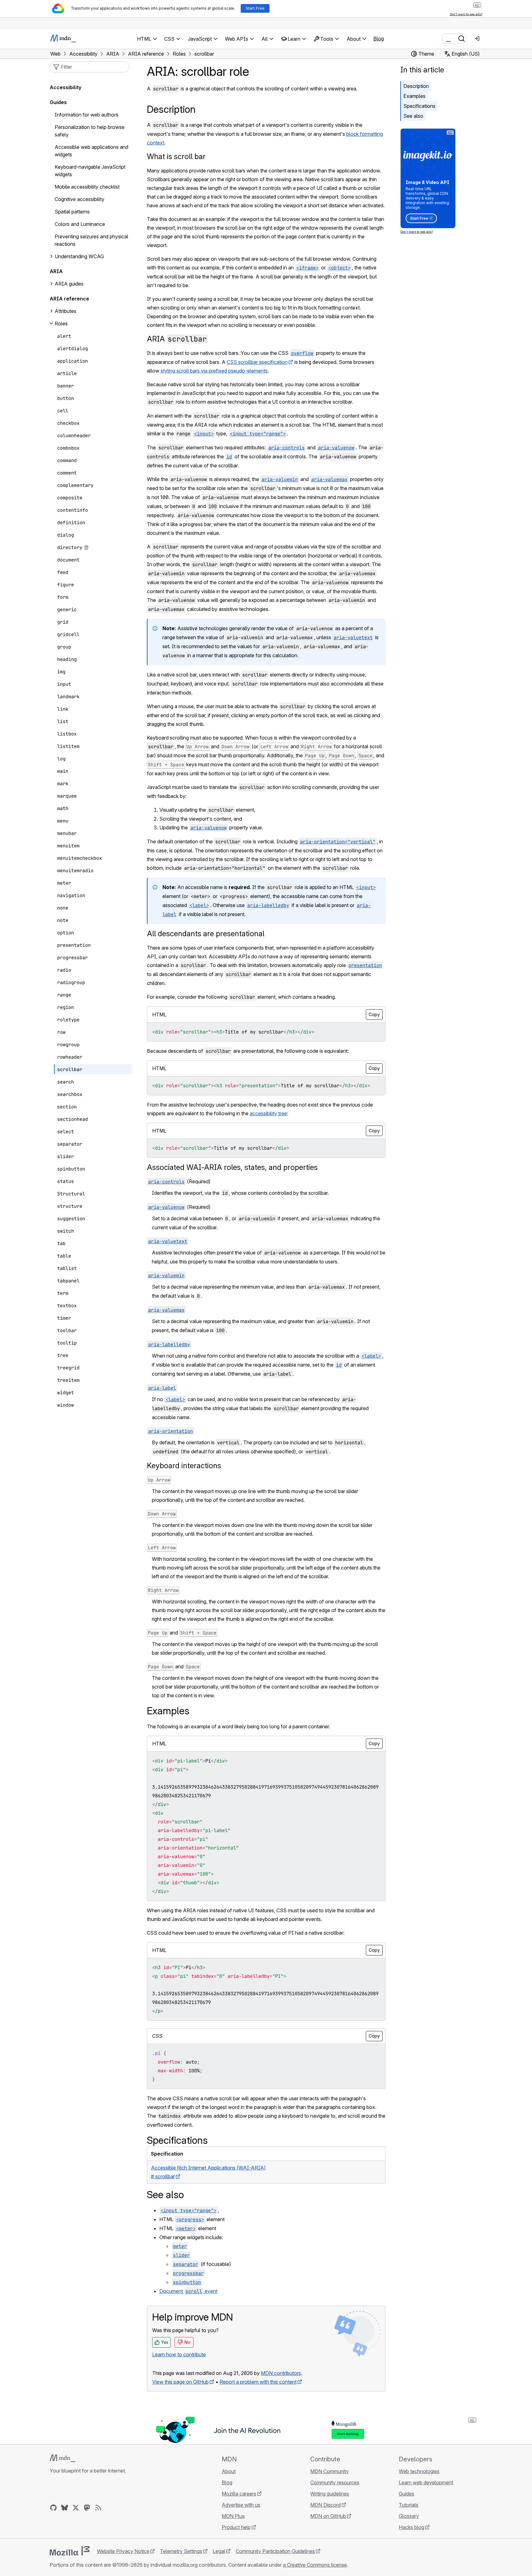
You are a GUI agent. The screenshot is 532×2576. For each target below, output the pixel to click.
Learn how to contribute (179, 2354)
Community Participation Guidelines (275, 2551)
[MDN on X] (76, 2508)
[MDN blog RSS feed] (98, 2508)
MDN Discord (325, 2505)
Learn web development (426, 2482)
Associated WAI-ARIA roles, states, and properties (232, 1167)
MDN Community (330, 2471)
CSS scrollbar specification (257, 362)
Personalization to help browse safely (90, 131)
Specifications (419, 106)
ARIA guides (69, 284)
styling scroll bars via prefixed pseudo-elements (214, 371)
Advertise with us (241, 2505)
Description (416, 86)
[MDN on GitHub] (53, 2508)
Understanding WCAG (79, 256)
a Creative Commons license (315, 2565)
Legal (219, 2551)
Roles (61, 323)
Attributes (66, 311)
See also (413, 116)
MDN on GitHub (328, 2516)
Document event (188, 2291)
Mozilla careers (239, 2494)
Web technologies (419, 2471)
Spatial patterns (72, 212)
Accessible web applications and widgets (91, 151)
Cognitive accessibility (80, 199)
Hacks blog (412, 2527)
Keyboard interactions (184, 1466)
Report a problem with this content (258, 2382)
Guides (58, 102)
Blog (379, 39)
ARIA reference (69, 299)
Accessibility (66, 87)
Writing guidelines (330, 2494)
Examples (414, 96)
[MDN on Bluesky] (65, 2508)
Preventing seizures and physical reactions (91, 240)
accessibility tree (268, 1113)
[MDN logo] (63, 2458)
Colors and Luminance (80, 224)
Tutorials (409, 2505)
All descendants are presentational (206, 934)
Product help (236, 2527)
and (182, 1633)
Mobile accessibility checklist (87, 187)
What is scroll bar (176, 156)
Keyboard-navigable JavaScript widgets (90, 171)
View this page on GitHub (180, 2382)
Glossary (409, 2516)
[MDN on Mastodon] (87, 2508)
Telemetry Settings (181, 2551)
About (229, 2471)
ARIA (177, 339)
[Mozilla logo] (70, 2551)
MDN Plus (233, 2516)
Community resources (335, 2482)
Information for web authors (86, 115)
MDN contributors (281, 2373)
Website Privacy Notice (123, 2551)
